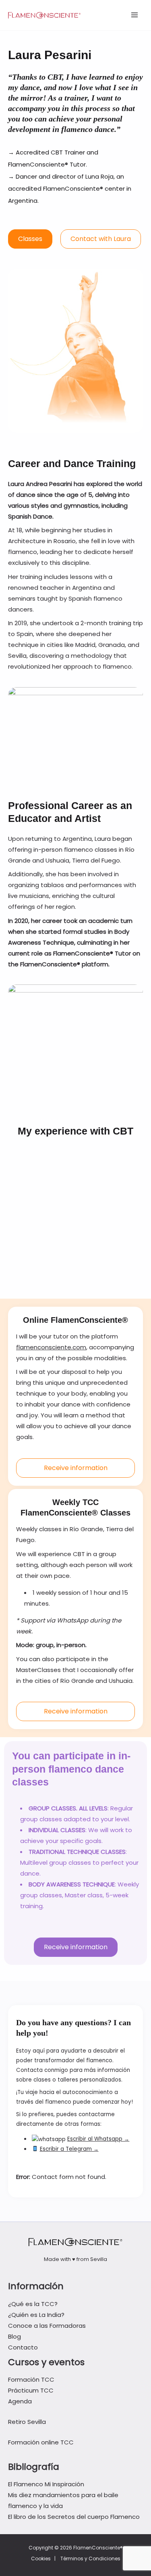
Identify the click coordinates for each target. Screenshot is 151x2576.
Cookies (41, 2558)
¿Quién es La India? (36, 2315)
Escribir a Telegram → (69, 2149)
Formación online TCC (41, 2442)
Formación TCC (31, 2379)
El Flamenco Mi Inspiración (46, 2484)
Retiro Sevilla (27, 2422)
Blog (14, 2336)
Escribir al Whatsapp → (98, 2139)
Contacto (23, 2347)
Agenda (20, 2401)
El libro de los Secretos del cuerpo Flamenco (74, 2517)
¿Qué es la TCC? (33, 2304)
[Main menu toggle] (135, 15)
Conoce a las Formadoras (47, 2326)
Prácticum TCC (31, 2390)
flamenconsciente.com (51, 1347)
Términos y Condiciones (90, 2558)
